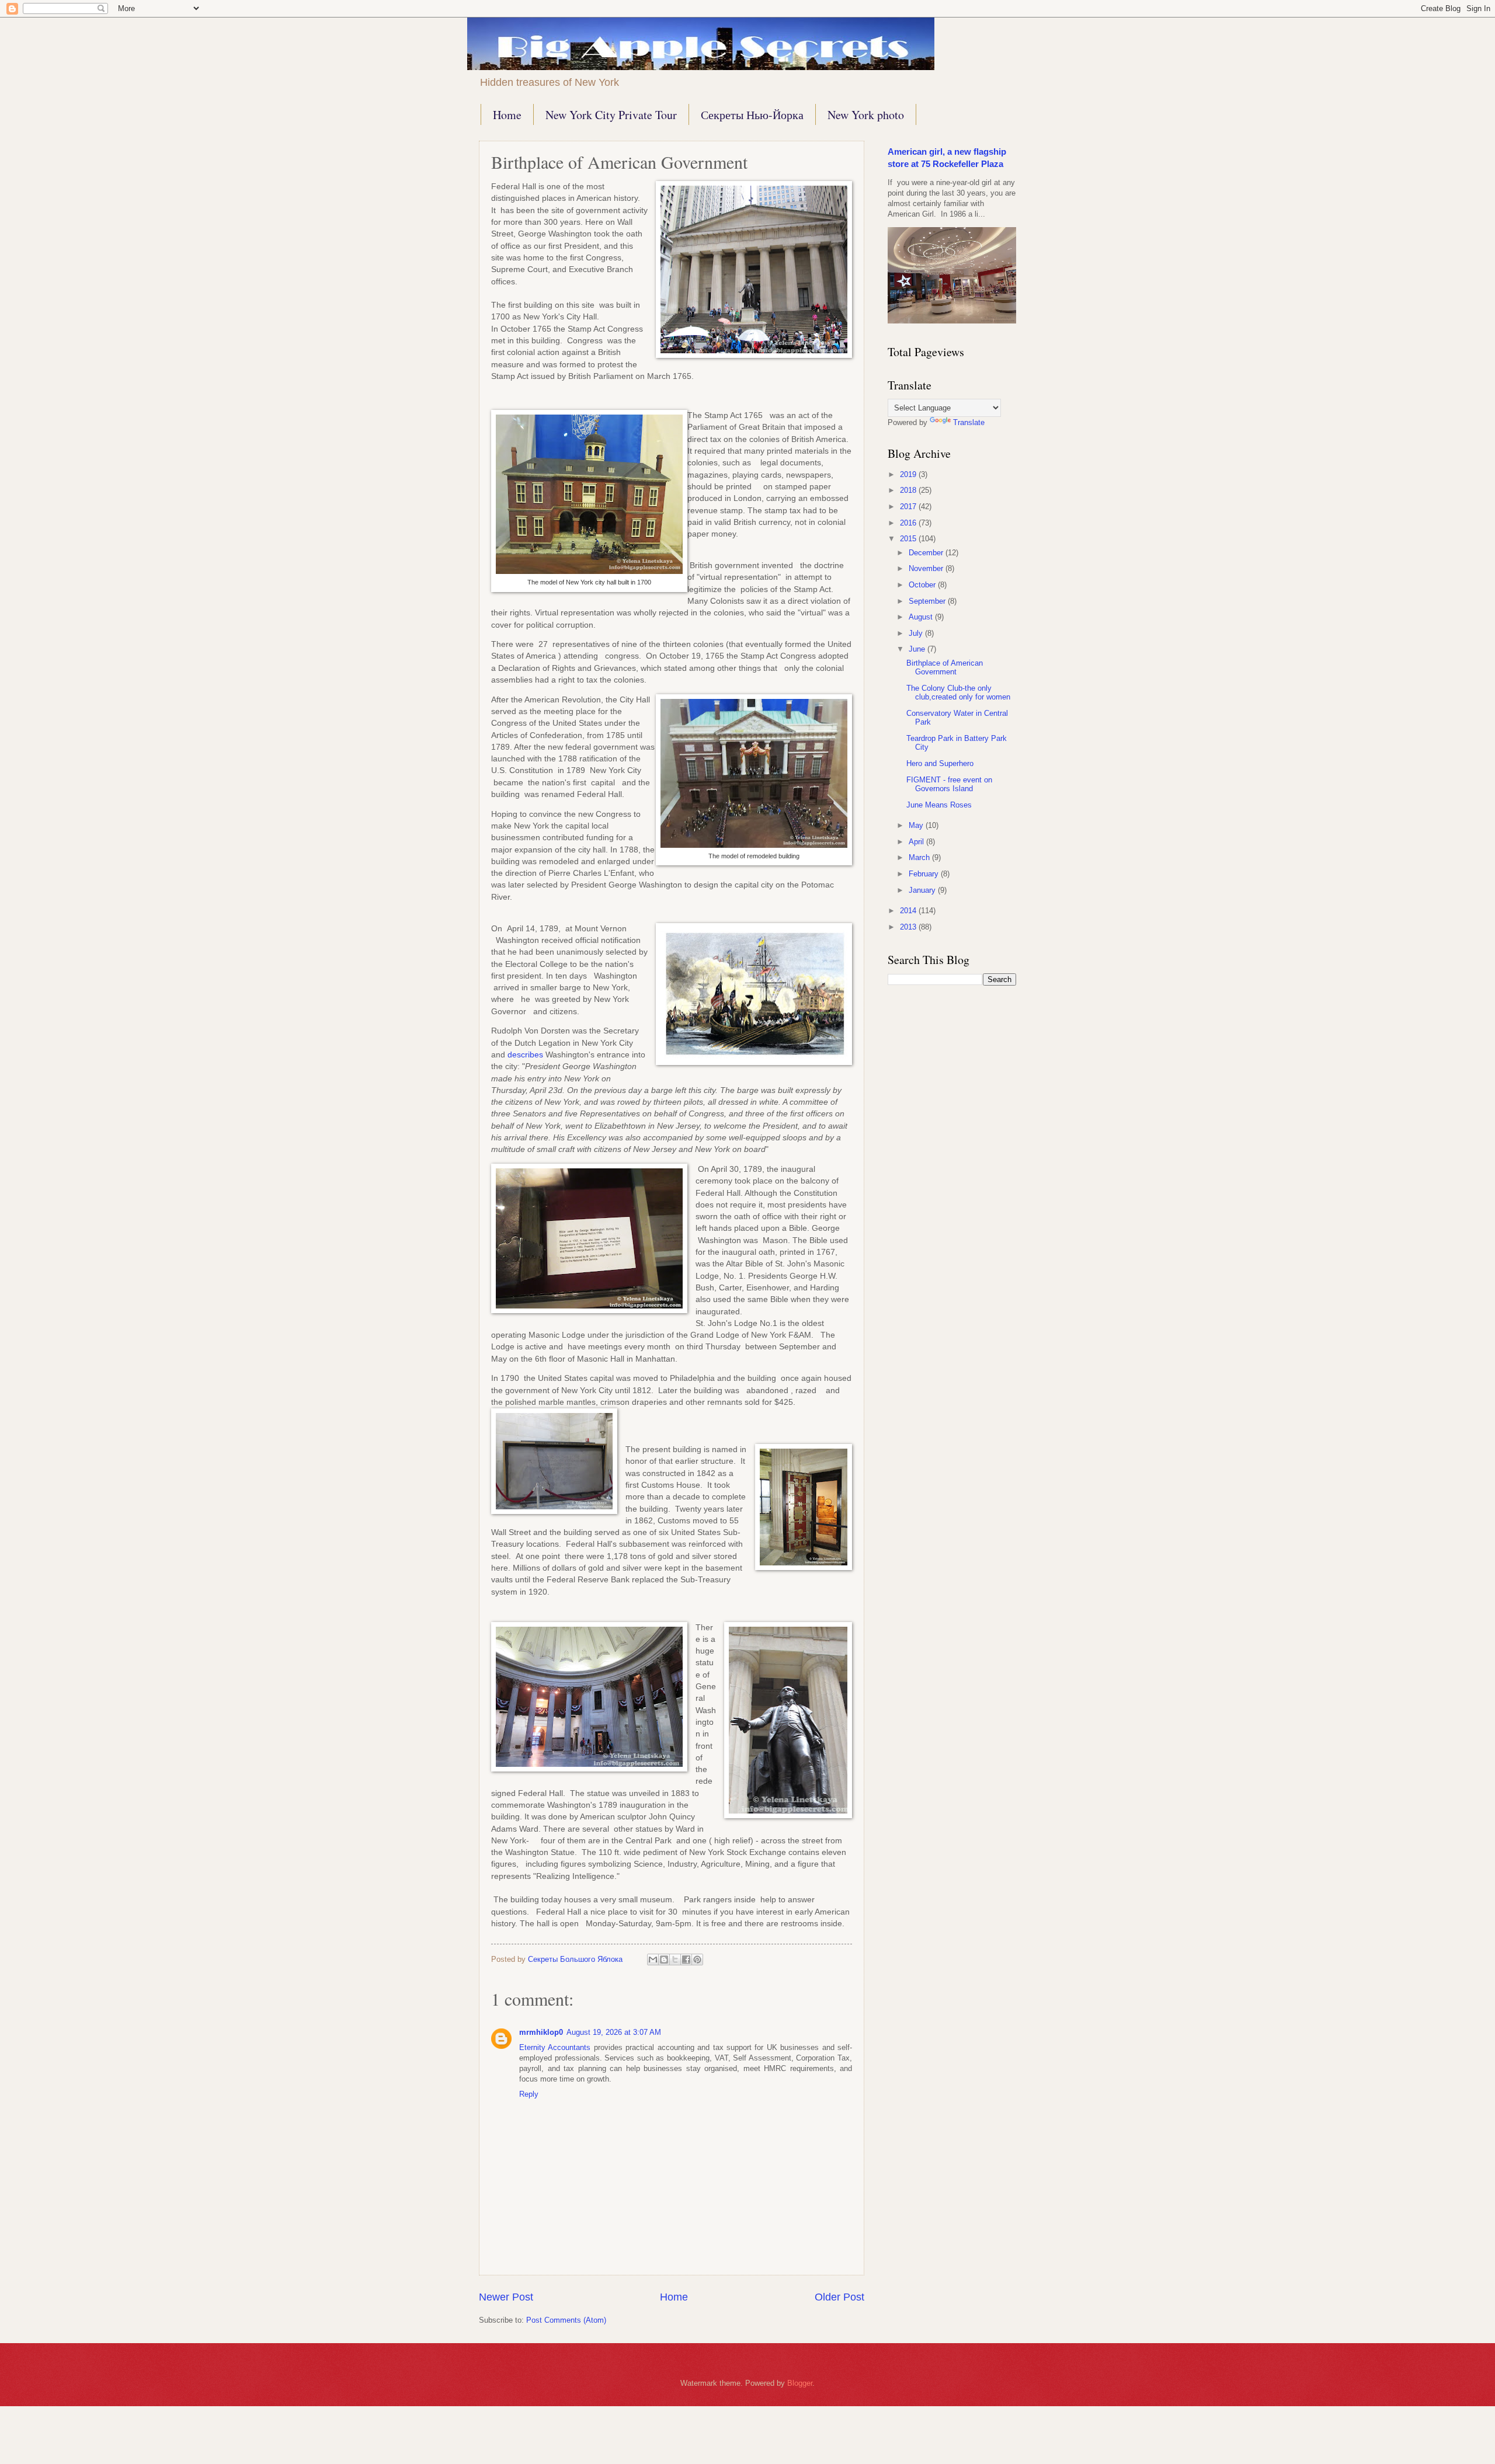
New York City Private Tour (611, 115)
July (917, 633)
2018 (909, 490)
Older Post (839, 2297)
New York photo (866, 115)
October (923, 585)
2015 (909, 539)
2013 (909, 927)
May (917, 825)
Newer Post (506, 2297)
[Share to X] (675, 1960)
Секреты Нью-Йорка (752, 115)
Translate (969, 422)
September (928, 601)
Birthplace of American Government (945, 667)
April (917, 842)
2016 (909, 523)
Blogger (800, 2383)
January (923, 890)
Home (507, 115)
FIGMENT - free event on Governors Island (949, 784)
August (922, 617)
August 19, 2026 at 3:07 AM (614, 2032)
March (920, 857)
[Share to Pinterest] (697, 1960)
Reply (529, 2094)
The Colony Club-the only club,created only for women (958, 692)
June (918, 649)
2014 (909, 911)
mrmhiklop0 (541, 2032)
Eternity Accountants (555, 2047)
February (925, 874)
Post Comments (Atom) (566, 2320)
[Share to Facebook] (686, 1960)
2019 (909, 474)
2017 (909, 507)
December (927, 553)
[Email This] (653, 1960)
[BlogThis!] (664, 1960)
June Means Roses (939, 805)
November (927, 568)
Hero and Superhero (940, 763)
